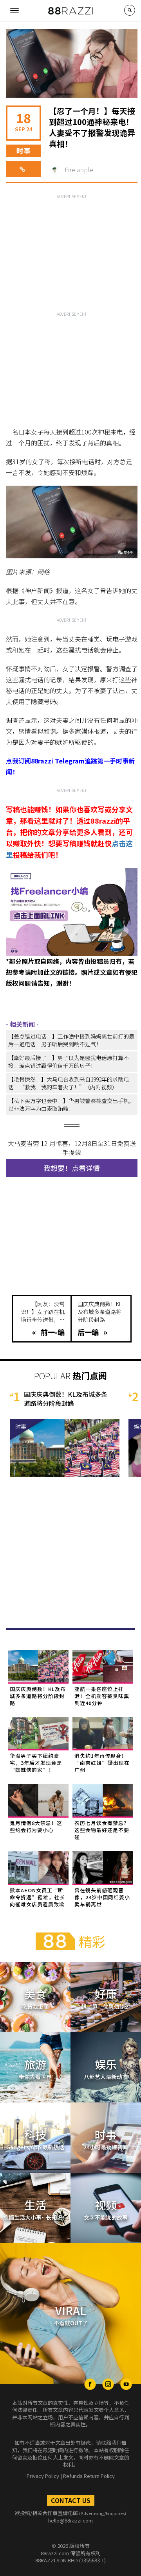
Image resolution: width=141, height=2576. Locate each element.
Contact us (71, 2500)
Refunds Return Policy (89, 2476)
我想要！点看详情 (72, 1168)
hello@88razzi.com (70, 2520)
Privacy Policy (43, 2476)
